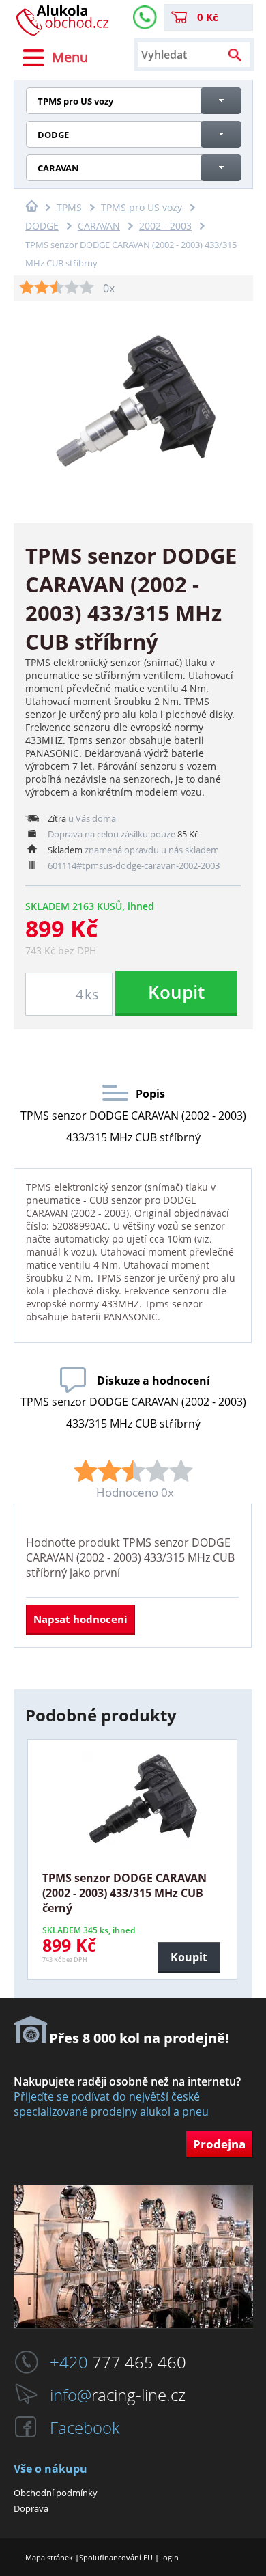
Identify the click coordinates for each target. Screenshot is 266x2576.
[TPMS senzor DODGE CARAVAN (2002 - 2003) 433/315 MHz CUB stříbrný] (133, 403)
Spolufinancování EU (116, 2557)
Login (169, 2557)
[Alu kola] (63, 31)
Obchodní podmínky (56, 2493)
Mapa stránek (49, 2557)
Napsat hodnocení (80, 1619)
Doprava (31, 2508)
